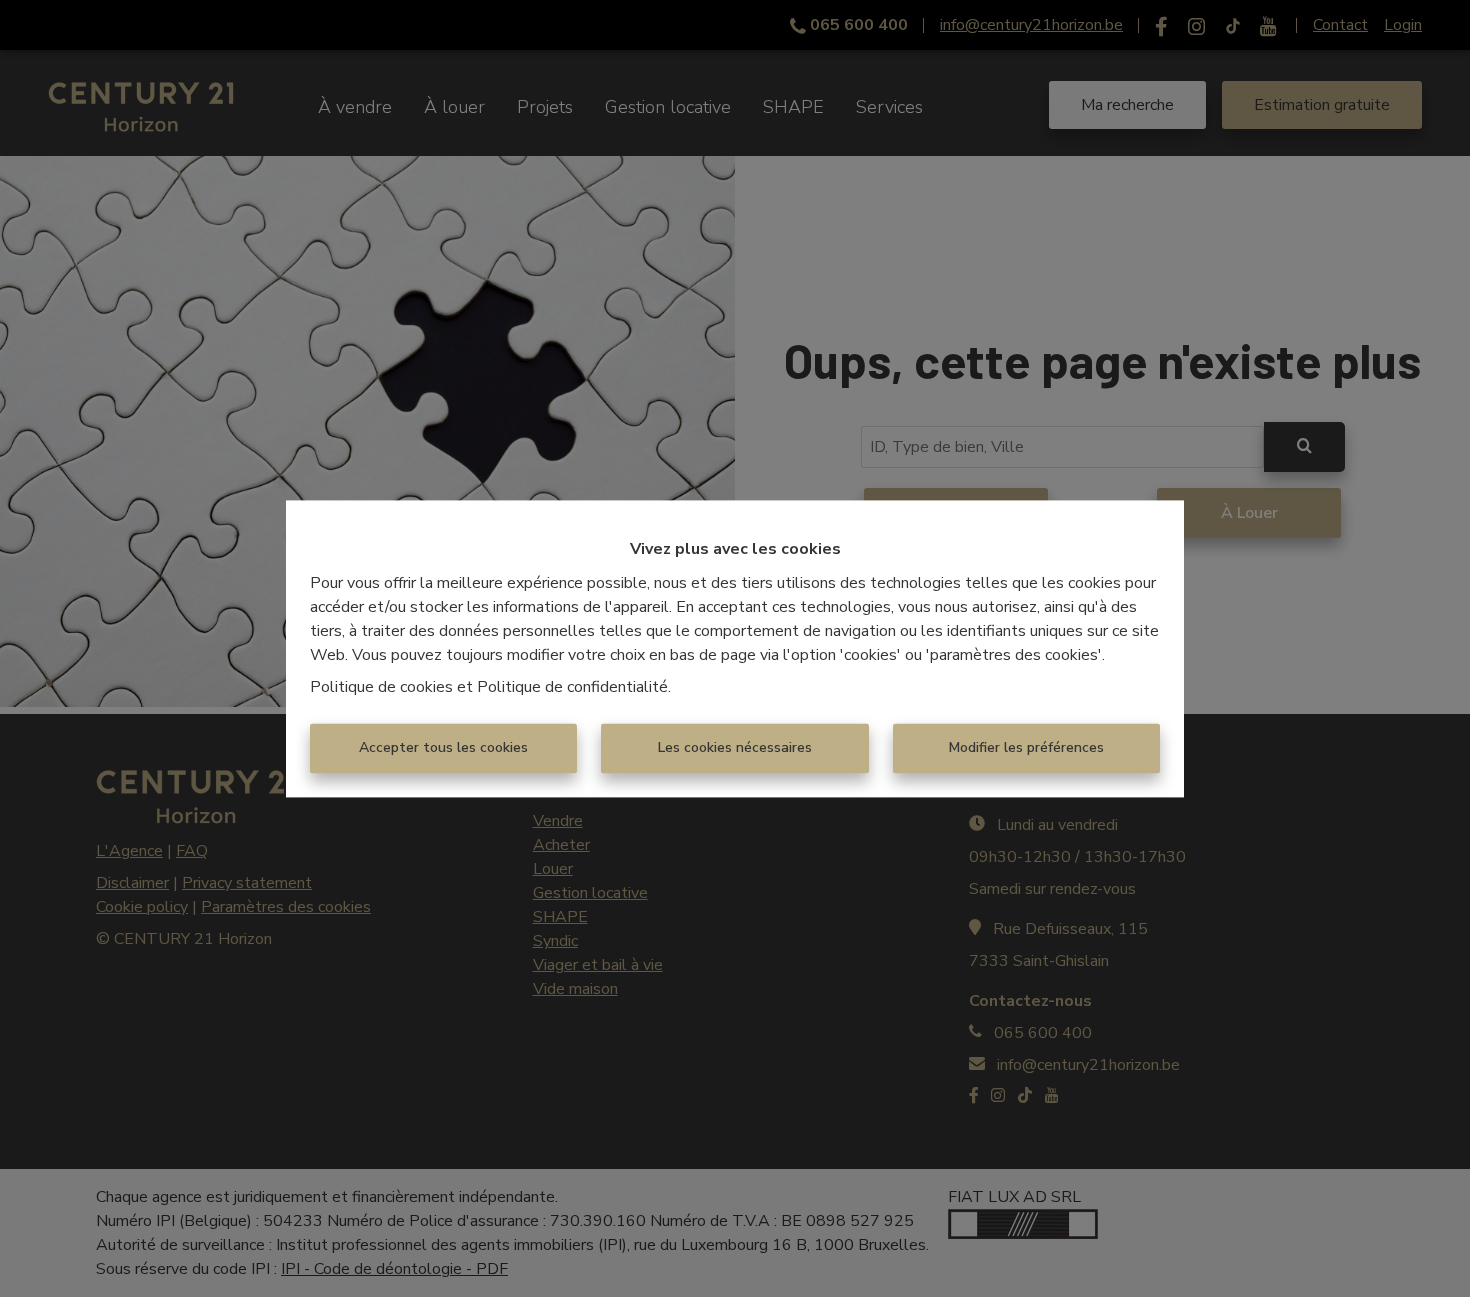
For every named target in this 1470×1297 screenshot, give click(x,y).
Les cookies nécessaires (735, 747)
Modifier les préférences (1026, 747)
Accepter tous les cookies (443, 747)
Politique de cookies (381, 687)
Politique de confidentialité (572, 687)
